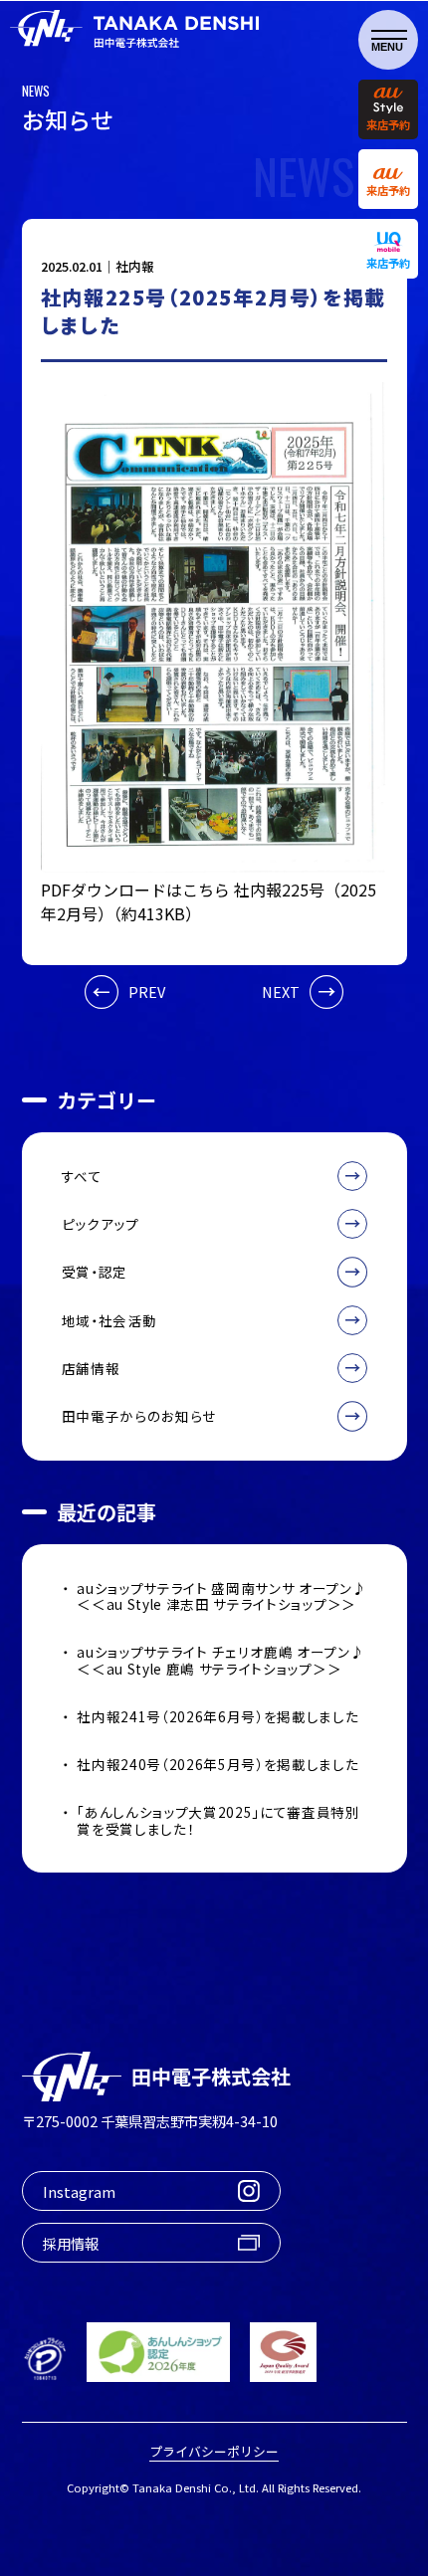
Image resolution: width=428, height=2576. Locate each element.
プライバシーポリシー (214, 2452)
